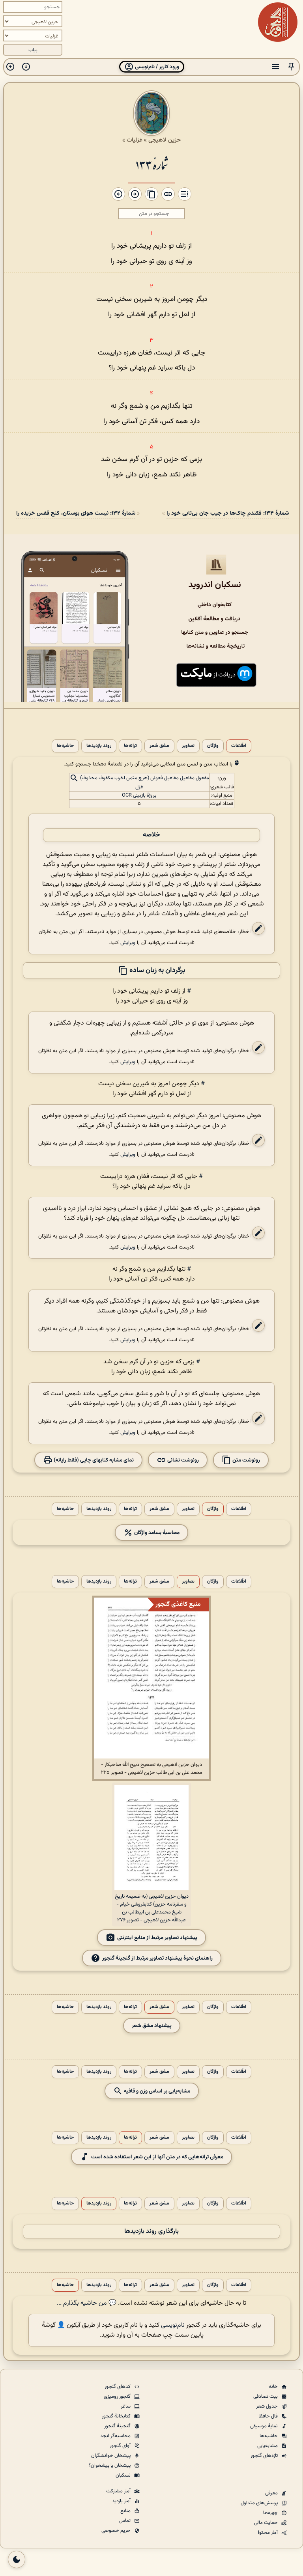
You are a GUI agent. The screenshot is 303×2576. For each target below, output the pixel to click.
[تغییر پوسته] (17, 2559)
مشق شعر (159, 746)
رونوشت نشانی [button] (182, 1460)
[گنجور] (278, 22)
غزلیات (135, 140)
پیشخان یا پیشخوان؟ (110, 2466)
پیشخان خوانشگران (111, 2456)
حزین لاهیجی (165, 140)
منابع (126, 2511)
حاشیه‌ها (65, 746)
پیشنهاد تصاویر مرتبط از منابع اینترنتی (157, 1938)
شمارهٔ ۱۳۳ (151, 164)
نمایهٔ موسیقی (265, 2426)
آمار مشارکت (119, 2491)
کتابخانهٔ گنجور (117, 2416)
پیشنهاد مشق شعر (152, 2026)
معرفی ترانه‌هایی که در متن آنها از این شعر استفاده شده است (157, 2157)
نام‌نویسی (173, 2325)
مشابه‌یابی (268, 2446)
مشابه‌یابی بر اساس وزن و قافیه (156, 2091)
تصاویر (188, 746)
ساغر (126, 2406)
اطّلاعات (239, 746)
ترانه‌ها (130, 746)
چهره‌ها (271, 2513)
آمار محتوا (268, 2533)
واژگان (213, 746)
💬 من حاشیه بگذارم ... (87, 2303)
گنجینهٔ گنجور (118, 2426)
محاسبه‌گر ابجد (116, 2436)
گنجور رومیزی (118, 2397)
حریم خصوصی (117, 2531)
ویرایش (128, 943)
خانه (274, 2387)
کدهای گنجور (118, 2387)
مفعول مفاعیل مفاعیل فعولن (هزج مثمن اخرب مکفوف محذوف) (145, 778)
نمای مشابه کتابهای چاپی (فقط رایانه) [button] (93, 1460)
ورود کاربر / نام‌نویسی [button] (156, 67)
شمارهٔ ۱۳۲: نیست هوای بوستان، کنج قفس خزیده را (76, 513)
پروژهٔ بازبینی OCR (139, 795)
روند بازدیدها (99, 746)
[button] (291, 67)
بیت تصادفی (266, 2397)
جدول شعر (267, 2406)
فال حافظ (269, 2416)
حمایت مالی (267, 2523)
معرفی (272, 2493)
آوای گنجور (121, 2446)
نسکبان (124, 2475)
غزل (139, 787)
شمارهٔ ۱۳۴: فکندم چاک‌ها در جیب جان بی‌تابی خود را (228, 513)
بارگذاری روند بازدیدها (151, 2232)
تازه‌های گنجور (265, 2456)
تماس (125, 2521)
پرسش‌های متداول (260, 2503)
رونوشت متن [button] (246, 1460)
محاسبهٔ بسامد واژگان (156, 1533)
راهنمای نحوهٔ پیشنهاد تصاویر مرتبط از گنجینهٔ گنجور (157, 1958)
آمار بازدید (122, 2501)
